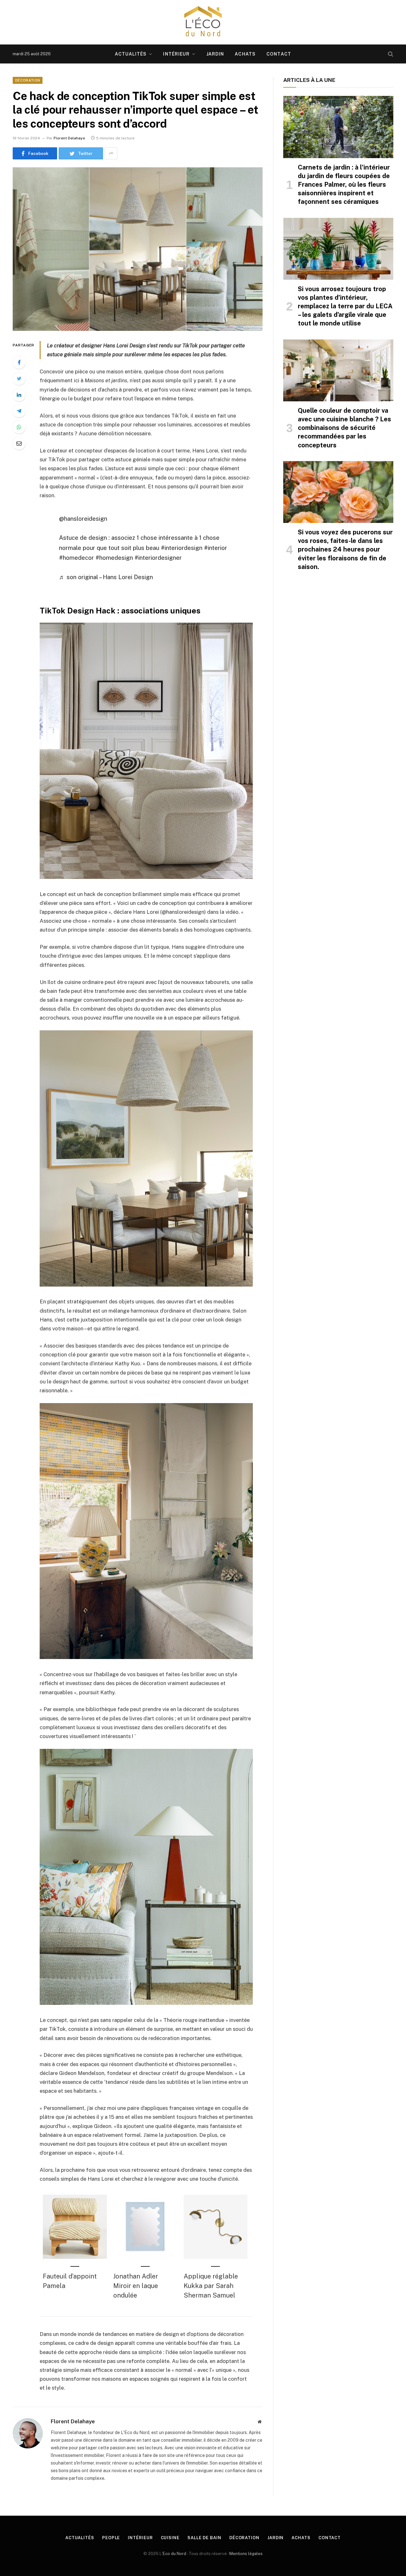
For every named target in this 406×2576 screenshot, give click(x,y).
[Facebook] (19, 362)
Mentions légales (246, 2554)
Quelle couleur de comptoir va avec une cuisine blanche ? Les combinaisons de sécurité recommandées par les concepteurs (344, 428)
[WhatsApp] (19, 427)
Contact (279, 54)
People (111, 2538)
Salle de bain (204, 2538)
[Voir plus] (111, 153)
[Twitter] (19, 378)
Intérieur (176, 54)
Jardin (215, 54)
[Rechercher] (390, 54)
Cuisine (170, 2538)
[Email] (19, 443)
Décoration (28, 80)
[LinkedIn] (19, 395)
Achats (245, 54)
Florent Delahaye (69, 138)
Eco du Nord (174, 2554)
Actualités (131, 54)
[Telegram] (19, 411)
